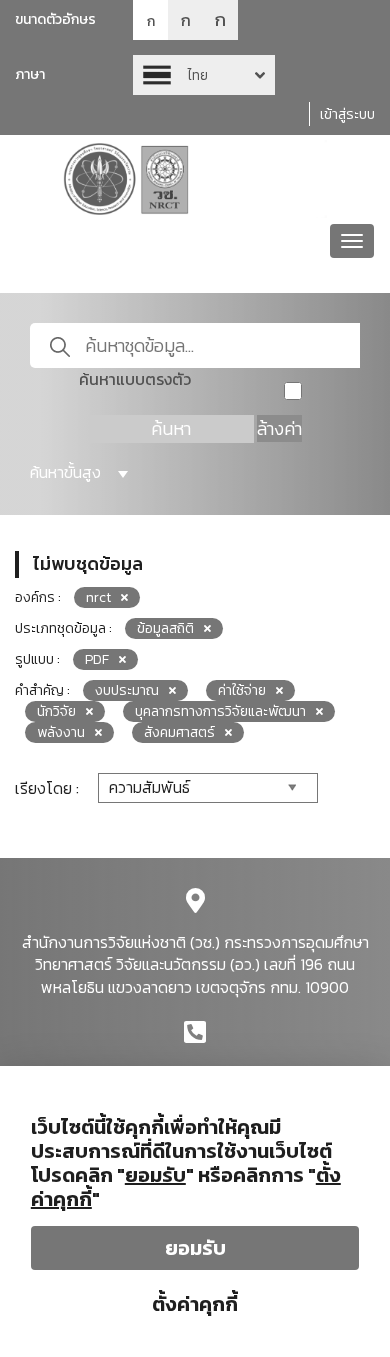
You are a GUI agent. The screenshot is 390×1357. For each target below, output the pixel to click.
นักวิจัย (56, 711)
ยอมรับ (195, 1248)
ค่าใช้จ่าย (242, 690)
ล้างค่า (279, 428)
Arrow (204, 75)
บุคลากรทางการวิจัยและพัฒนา (220, 711)
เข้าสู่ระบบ (347, 114)
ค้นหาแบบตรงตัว (135, 379)
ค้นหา (171, 428)
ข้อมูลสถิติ (165, 628)
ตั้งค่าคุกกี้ (195, 1304)
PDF (97, 659)
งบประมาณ (127, 690)
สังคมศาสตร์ (179, 732)
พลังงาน (61, 732)
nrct (98, 597)
